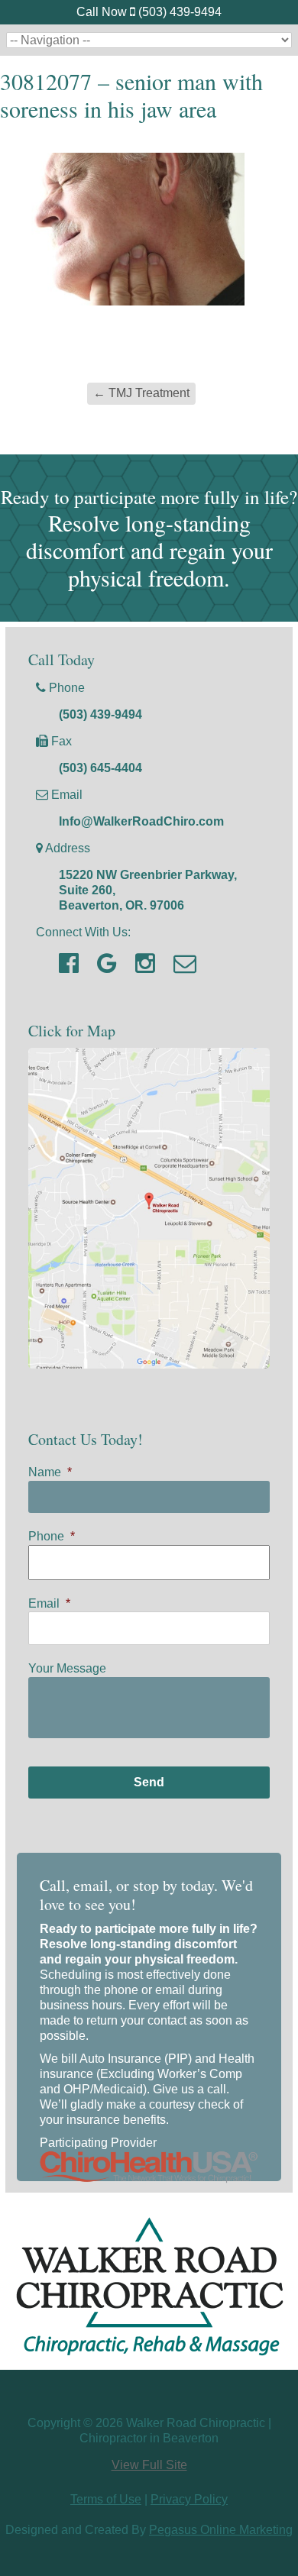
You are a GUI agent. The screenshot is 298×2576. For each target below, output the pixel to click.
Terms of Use (106, 2499)
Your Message (67, 1668)
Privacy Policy (189, 2499)
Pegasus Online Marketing (221, 2530)
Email (49, 1603)
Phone (52, 1536)
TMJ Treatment (141, 393)
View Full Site (149, 2465)
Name (50, 1472)
